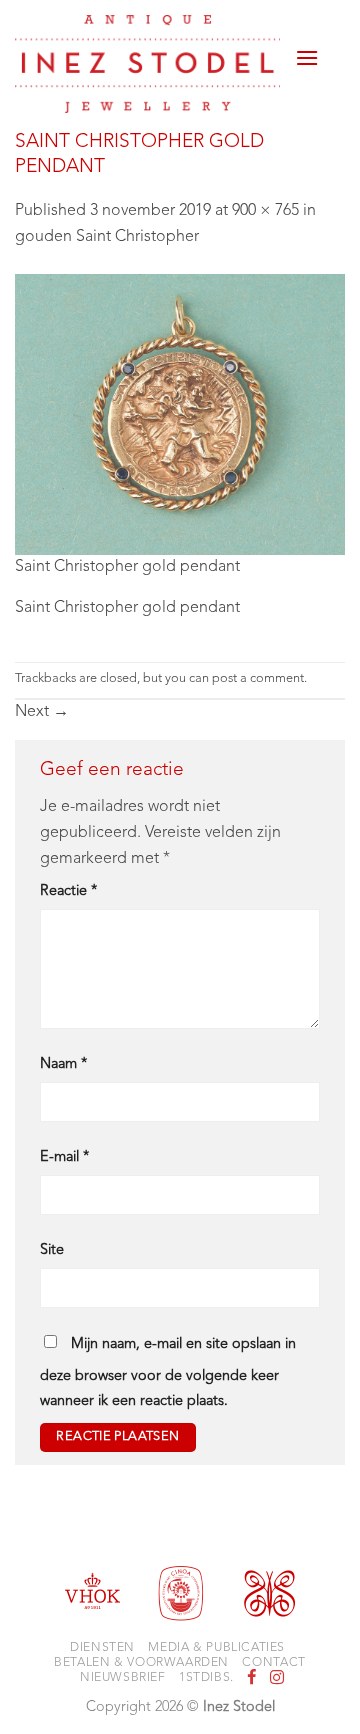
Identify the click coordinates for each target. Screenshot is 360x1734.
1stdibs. (206, 1678)
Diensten (102, 1648)
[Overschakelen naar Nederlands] (332, 38)
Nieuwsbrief (123, 1678)
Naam (63, 1064)
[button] (307, 50)
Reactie (68, 891)
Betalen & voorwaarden (141, 1663)
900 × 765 (265, 211)
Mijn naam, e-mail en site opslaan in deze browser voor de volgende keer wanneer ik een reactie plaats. (168, 1373)
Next (42, 712)
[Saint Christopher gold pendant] (180, 414)
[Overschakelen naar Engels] (332, 62)
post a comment (258, 678)
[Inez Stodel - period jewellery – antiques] (147, 64)
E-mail (64, 1157)
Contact (273, 1663)
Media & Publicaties (216, 1648)
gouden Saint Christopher (107, 237)
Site (52, 1250)
